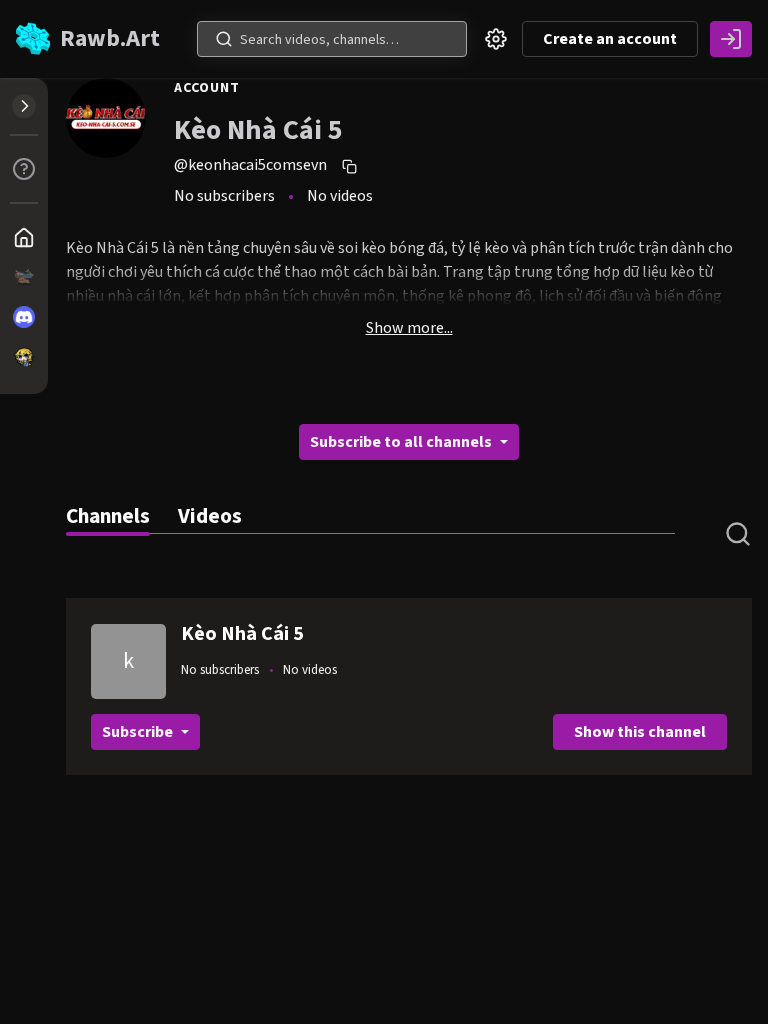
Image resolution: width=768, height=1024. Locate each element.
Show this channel (640, 732)
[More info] (24, 169)
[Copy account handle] (352, 166)
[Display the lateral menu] (24, 106)
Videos (210, 516)
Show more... (409, 328)
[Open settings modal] (496, 39)
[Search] (224, 39)
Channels (108, 516)
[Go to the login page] (731, 39)
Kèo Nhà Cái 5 (242, 634)
